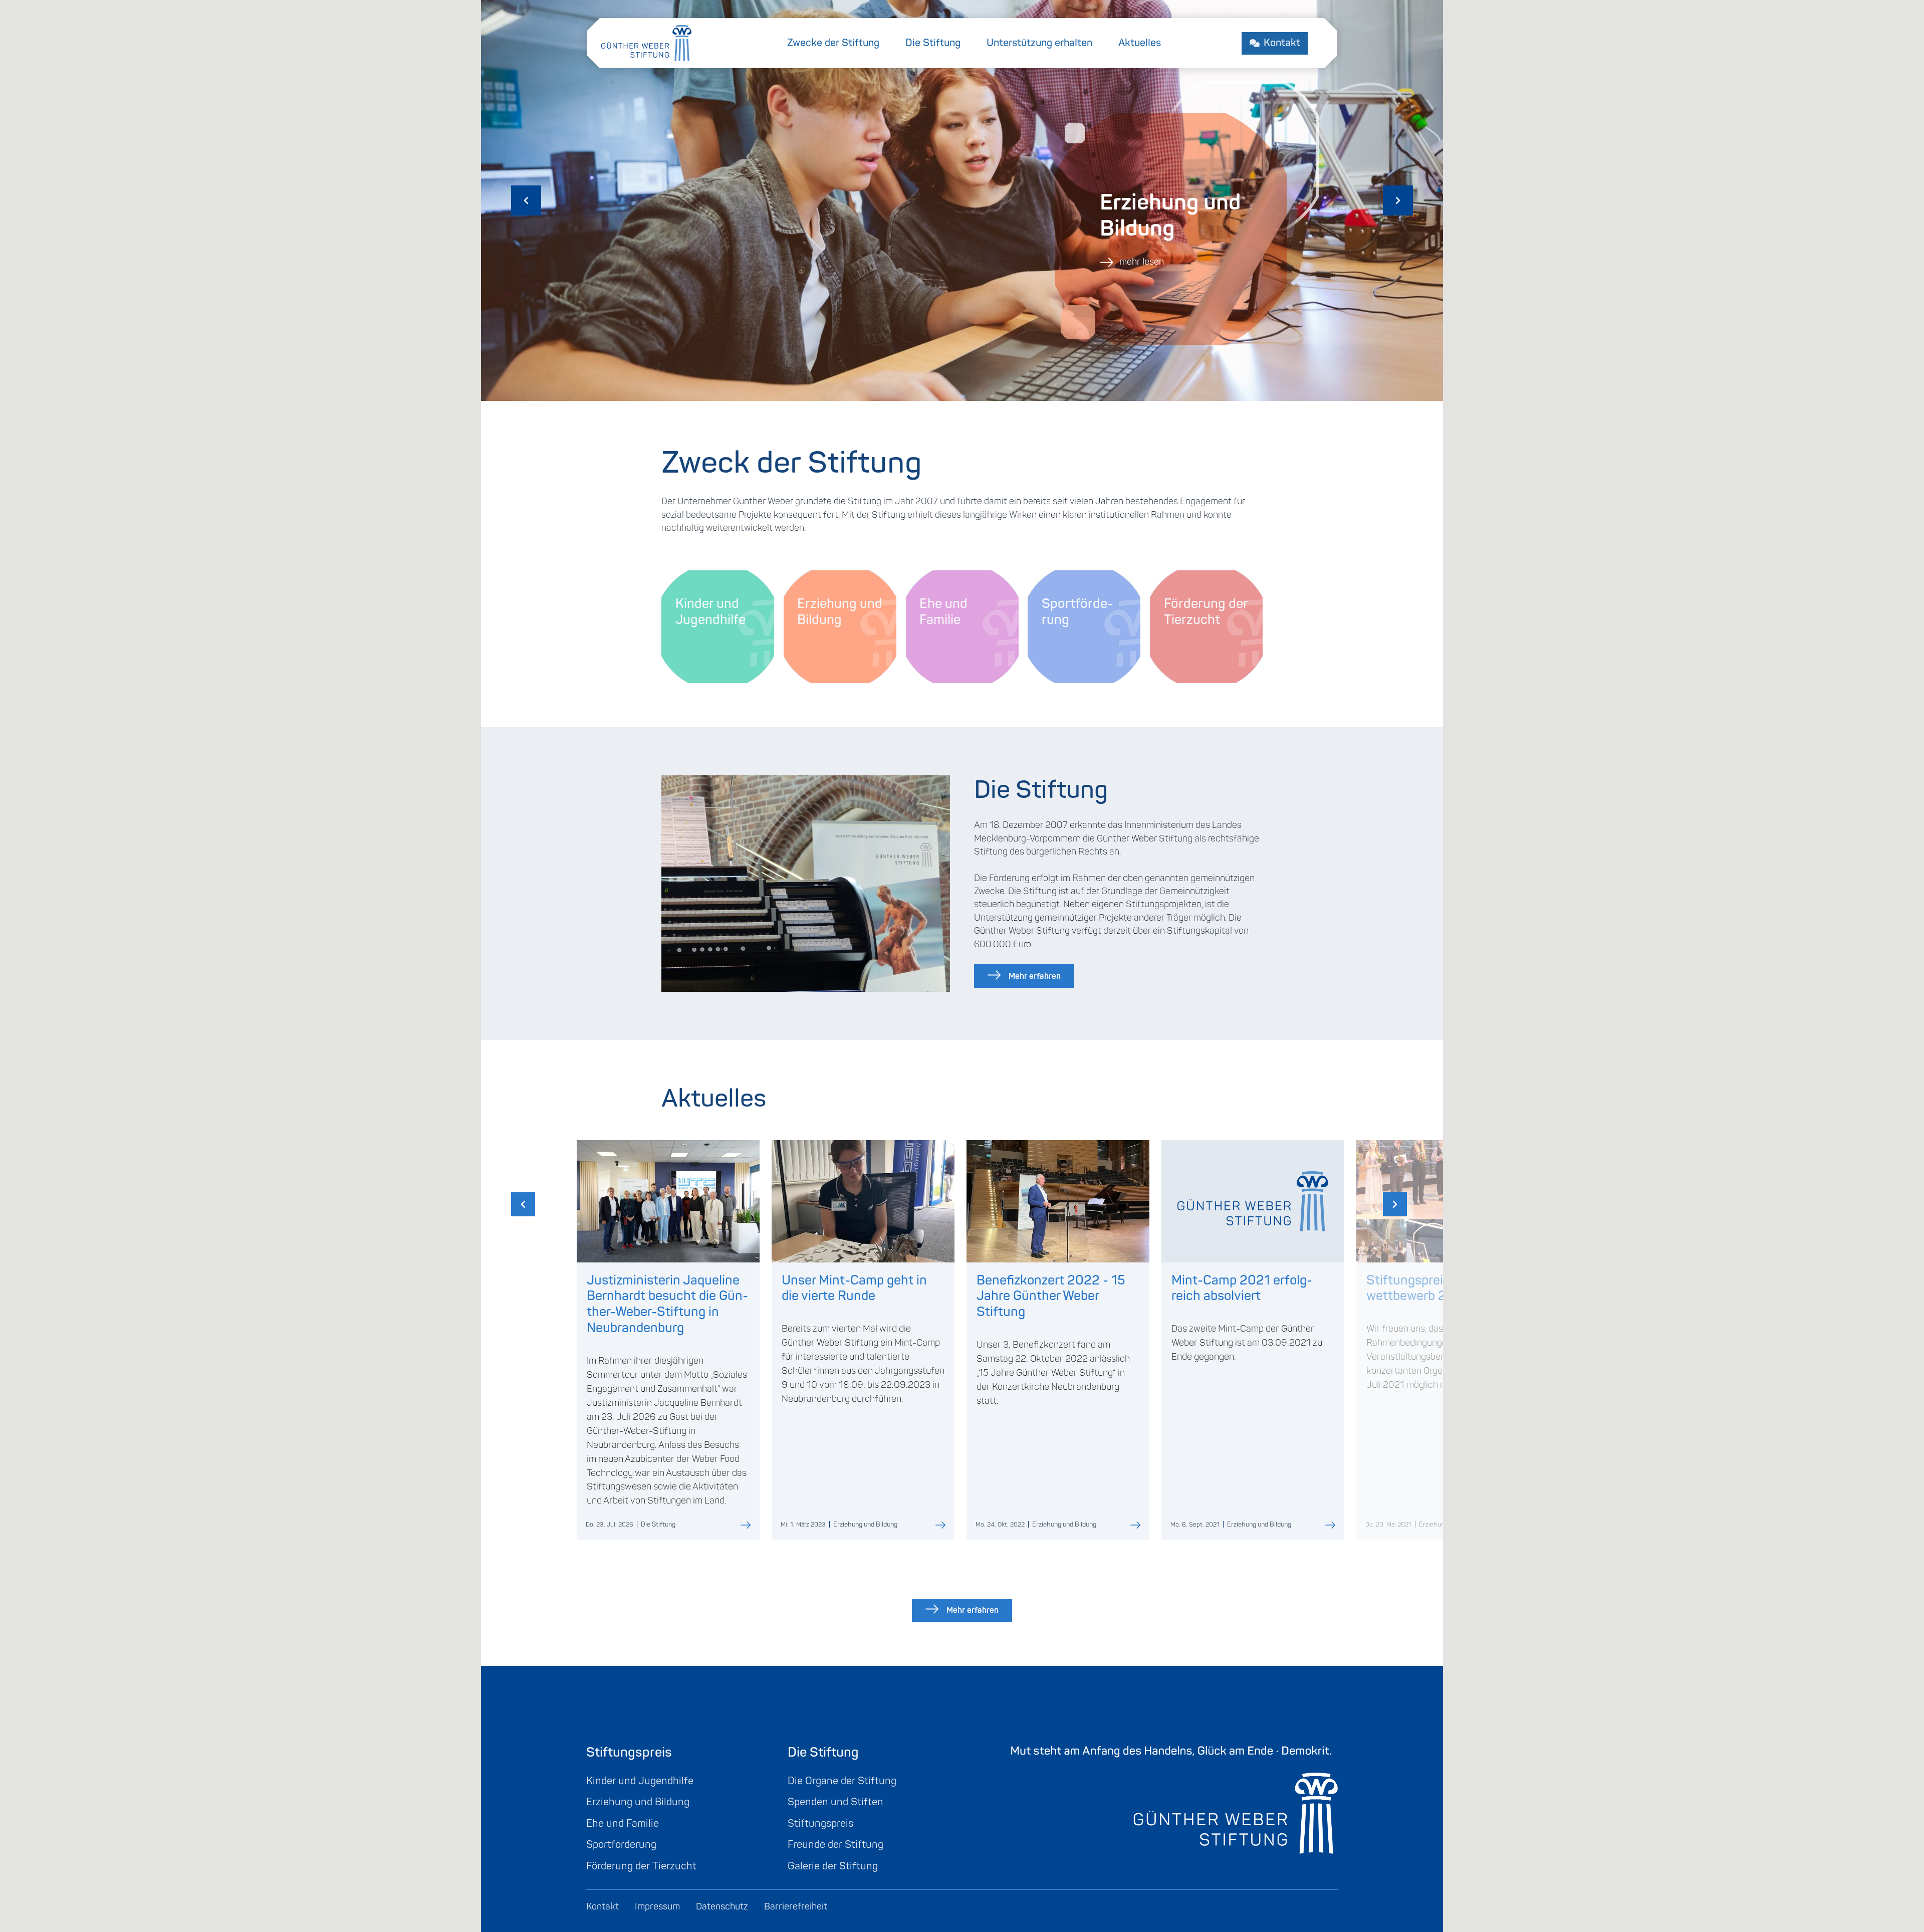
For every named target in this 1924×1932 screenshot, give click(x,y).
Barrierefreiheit (796, 1907)
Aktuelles (1140, 43)
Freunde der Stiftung (835, 1845)
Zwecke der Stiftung (833, 43)
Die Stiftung (933, 43)
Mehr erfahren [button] (1035, 976)
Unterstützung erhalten (1039, 43)
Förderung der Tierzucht (641, 1866)
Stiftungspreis (820, 1823)
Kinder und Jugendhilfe (640, 1781)
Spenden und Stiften (835, 1802)
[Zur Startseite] (1174, 1799)
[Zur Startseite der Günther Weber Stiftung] (646, 42)
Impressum (657, 1907)
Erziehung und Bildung (638, 1802)
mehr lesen (1141, 262)
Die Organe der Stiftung (842, 1781)
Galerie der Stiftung (833, 1866)
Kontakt (1282, 43)
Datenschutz (722, 1907)
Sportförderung (621, 1845)
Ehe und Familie (623, 1823)
